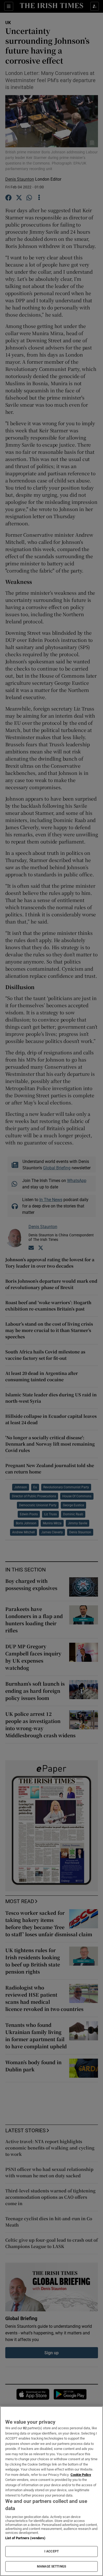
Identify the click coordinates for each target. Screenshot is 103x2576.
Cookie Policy (81, 2475)
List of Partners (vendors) (25, 2538)
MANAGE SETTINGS (51, 2566)
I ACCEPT (51, 2551)
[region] (51, 2491)
